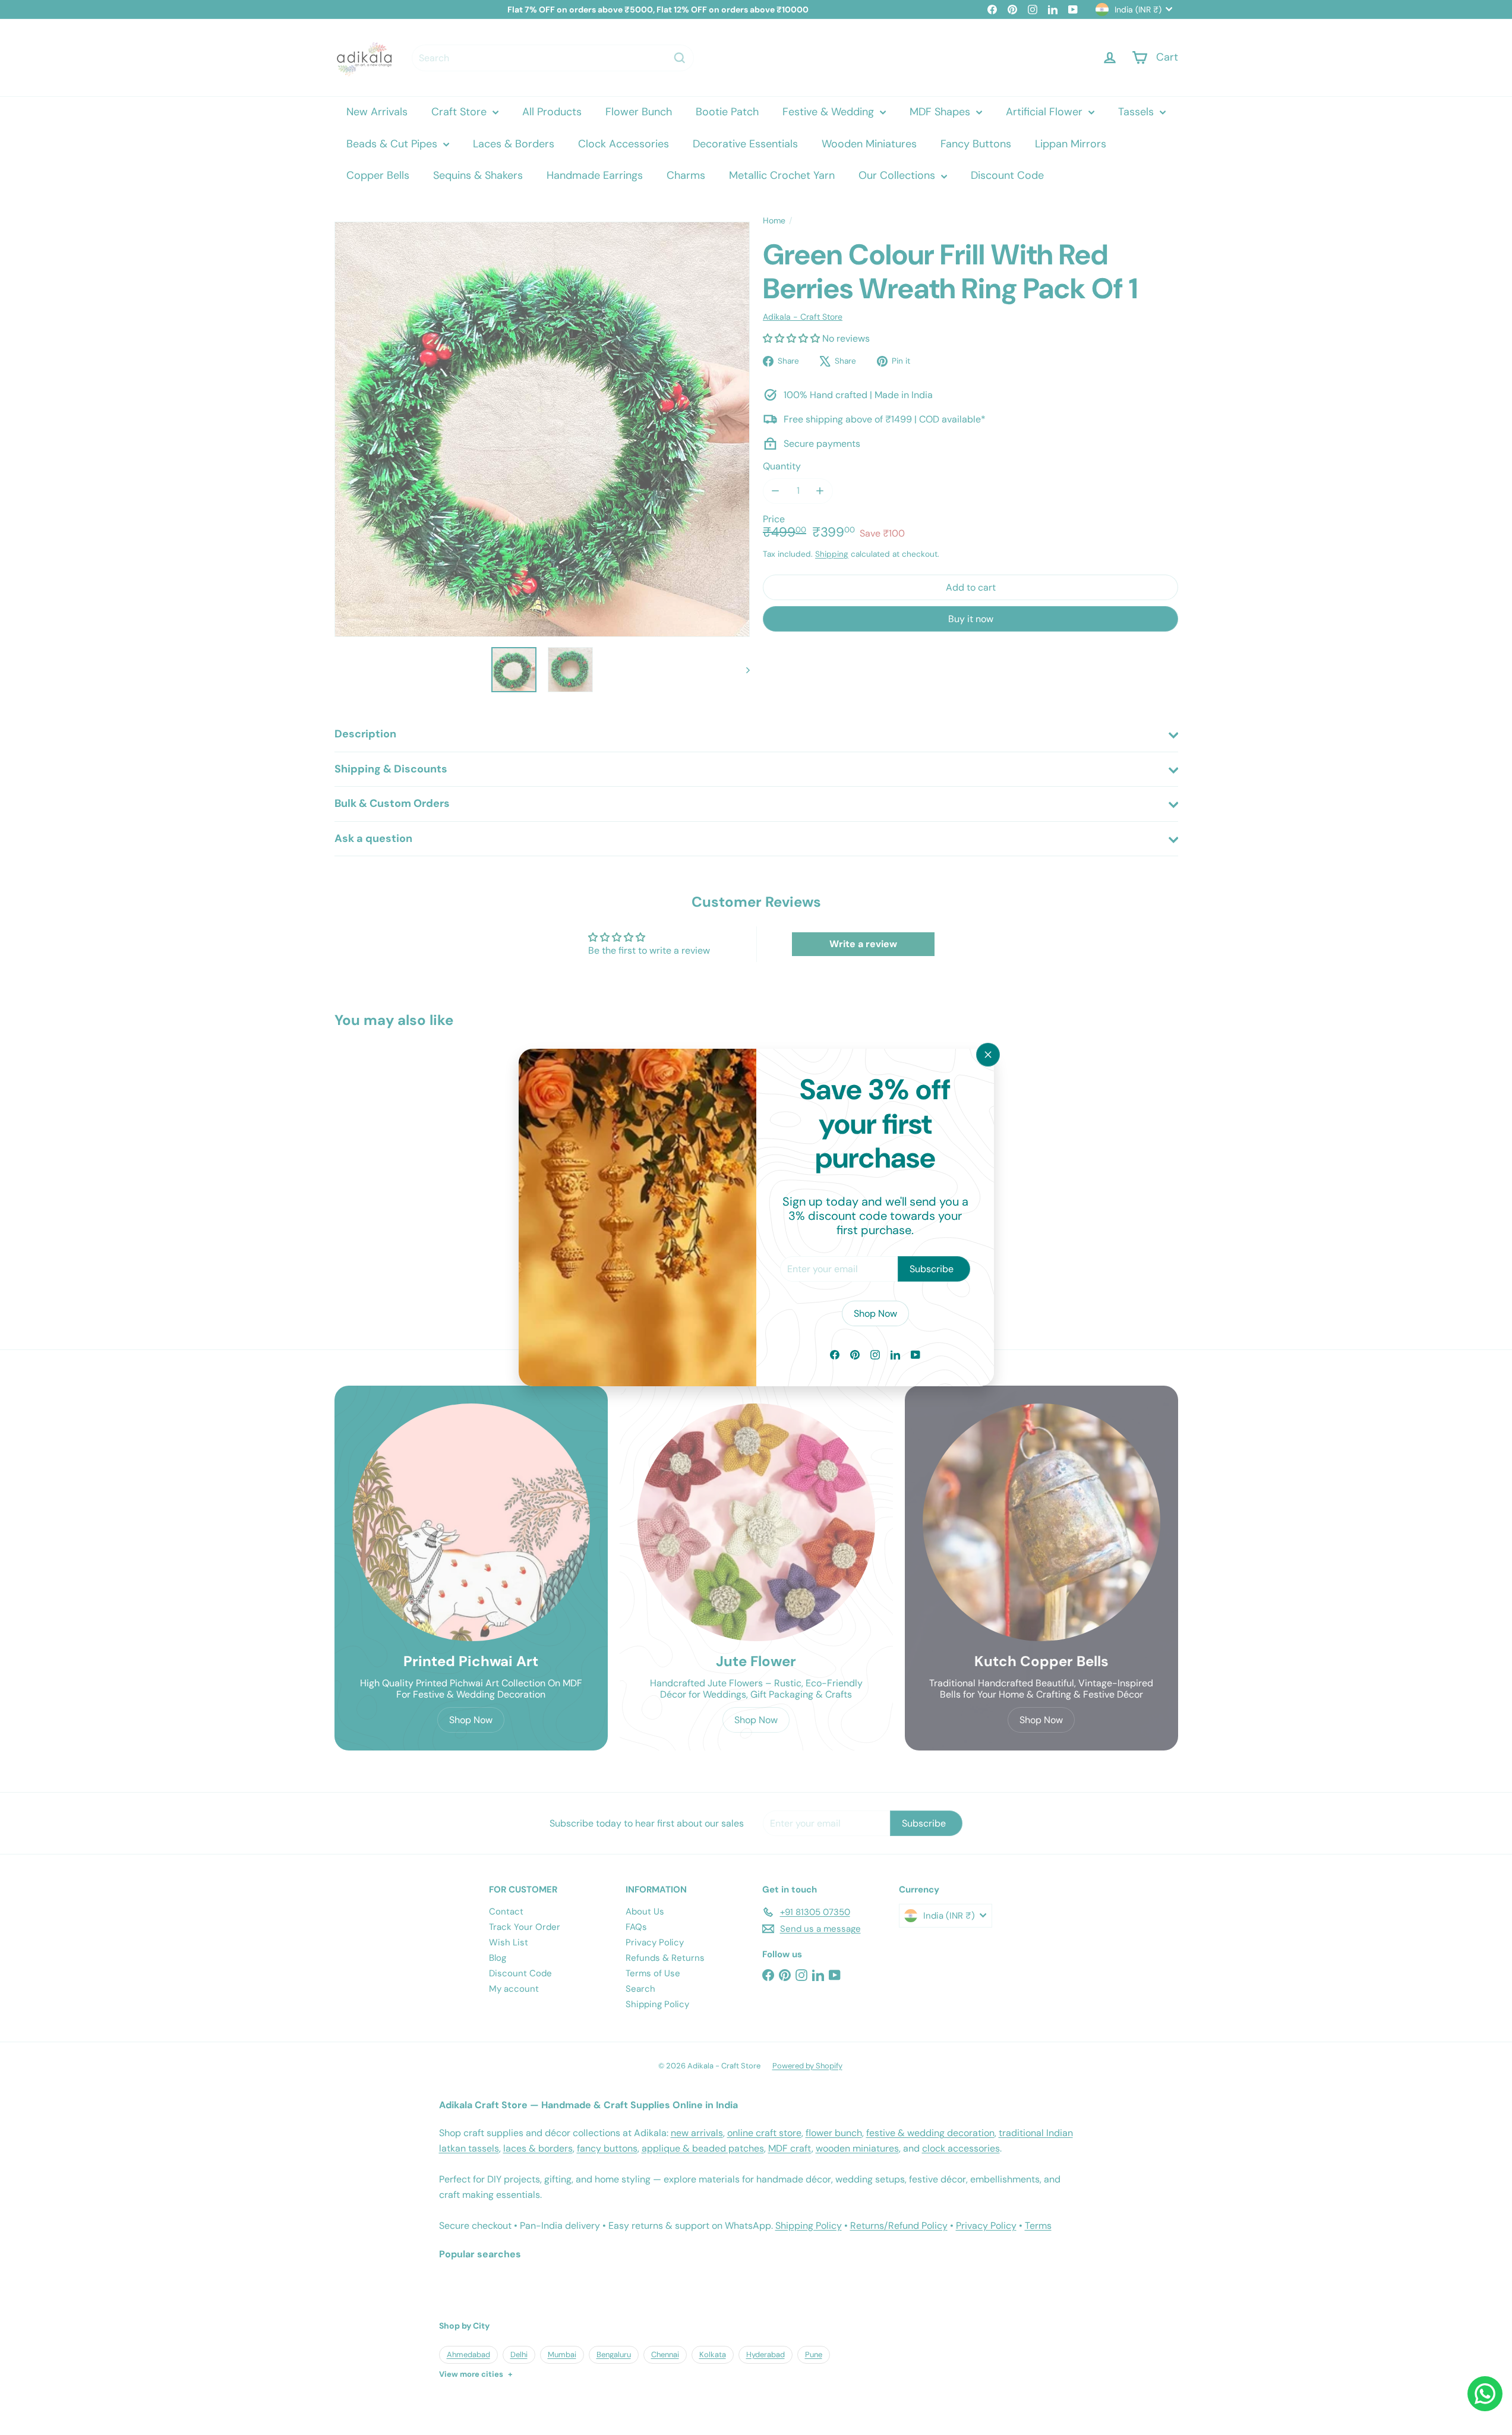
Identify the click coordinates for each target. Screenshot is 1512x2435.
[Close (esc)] (988, 1055)
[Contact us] (1485, 2394)
